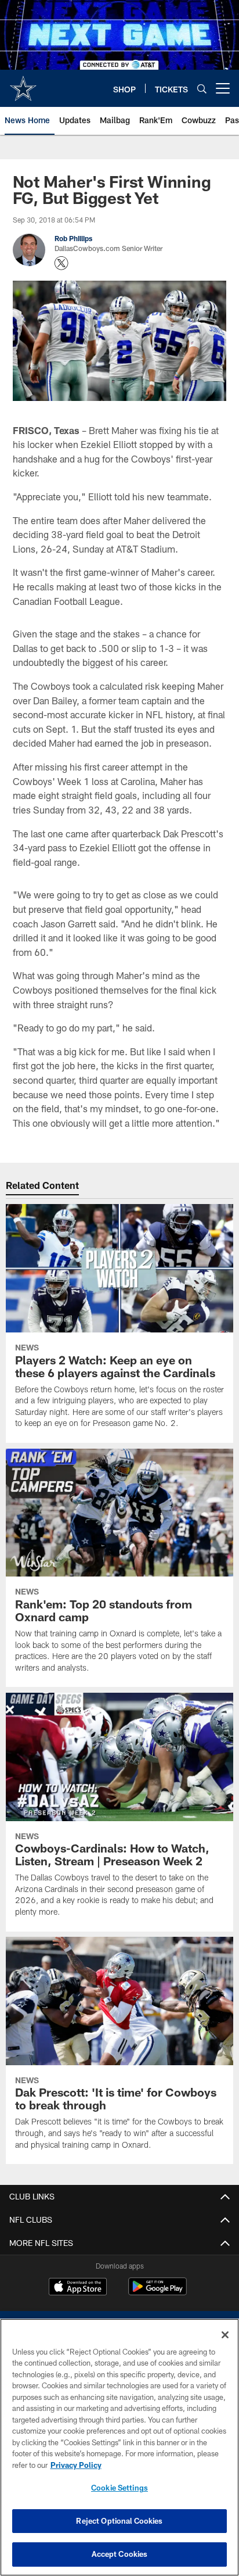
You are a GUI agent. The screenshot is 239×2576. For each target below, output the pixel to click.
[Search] (202, 89)
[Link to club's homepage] (23, 84)
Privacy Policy (76, 2465)
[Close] (225, 2335)
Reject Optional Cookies (119, 2521)
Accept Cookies (120, 2554)
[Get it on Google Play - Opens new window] (157, 2292)
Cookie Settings (119, 2488)
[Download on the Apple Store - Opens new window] (78, 2288)
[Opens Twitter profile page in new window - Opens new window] (61, 263)
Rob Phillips (73, 238)
